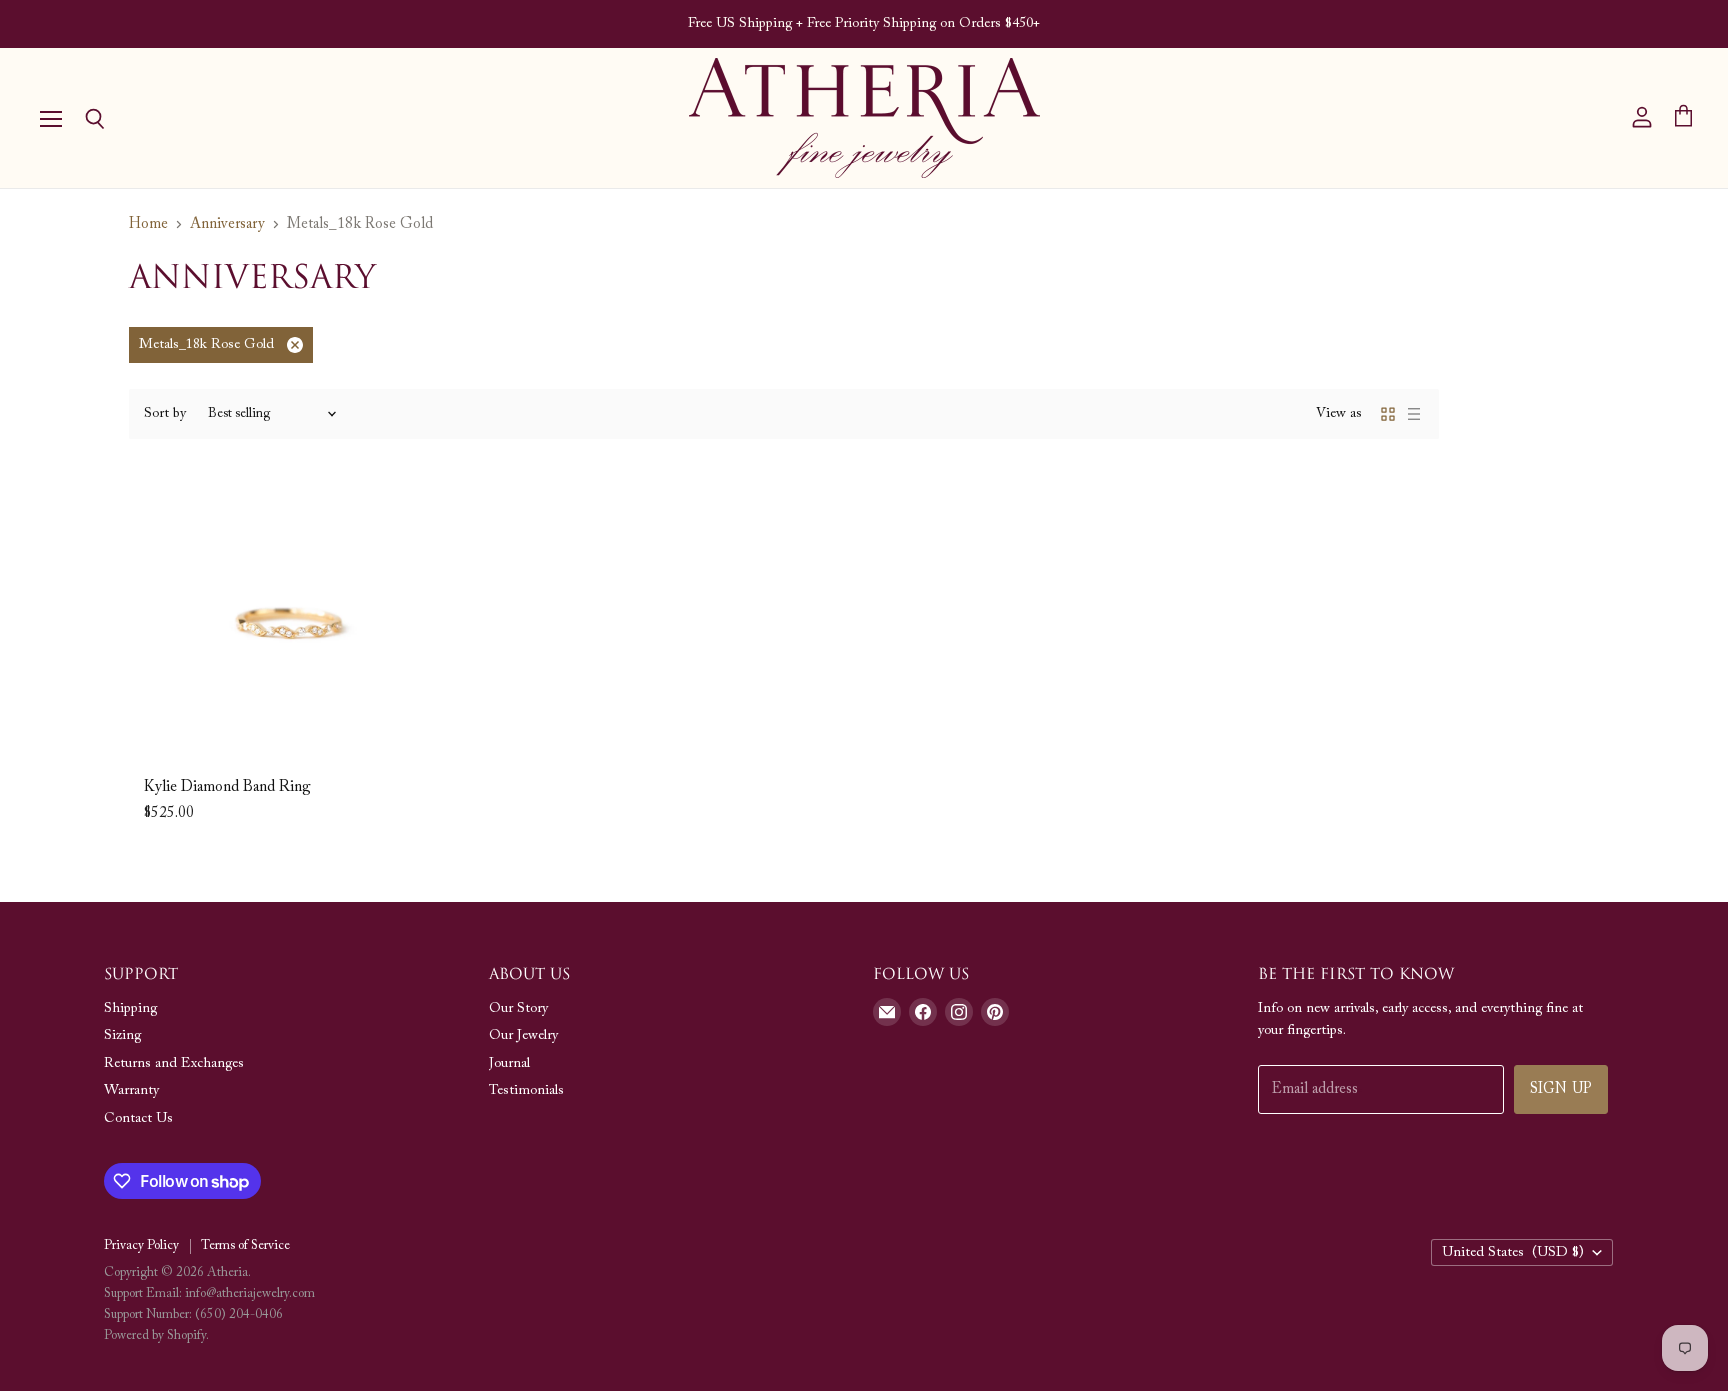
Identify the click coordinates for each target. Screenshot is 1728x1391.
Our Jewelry (523, 1036)
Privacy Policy (141, 1245)
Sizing (122, 1036)
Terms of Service (245, 1245)
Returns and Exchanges (174, 1064)
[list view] (1414, 414)
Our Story (518, 1009)
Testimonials (526, 1091)
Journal (509, 1064)
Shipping (130, 1009)
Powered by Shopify (155, 1335)
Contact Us (138, 1119)
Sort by (165, 414)
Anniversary (227, 224)
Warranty (131, 1091)
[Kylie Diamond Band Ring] (285, 621)
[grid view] (1388, 414)
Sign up (1561, 1089)
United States (1513, 1253)
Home (148, 224)
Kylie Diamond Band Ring (227, 787)
